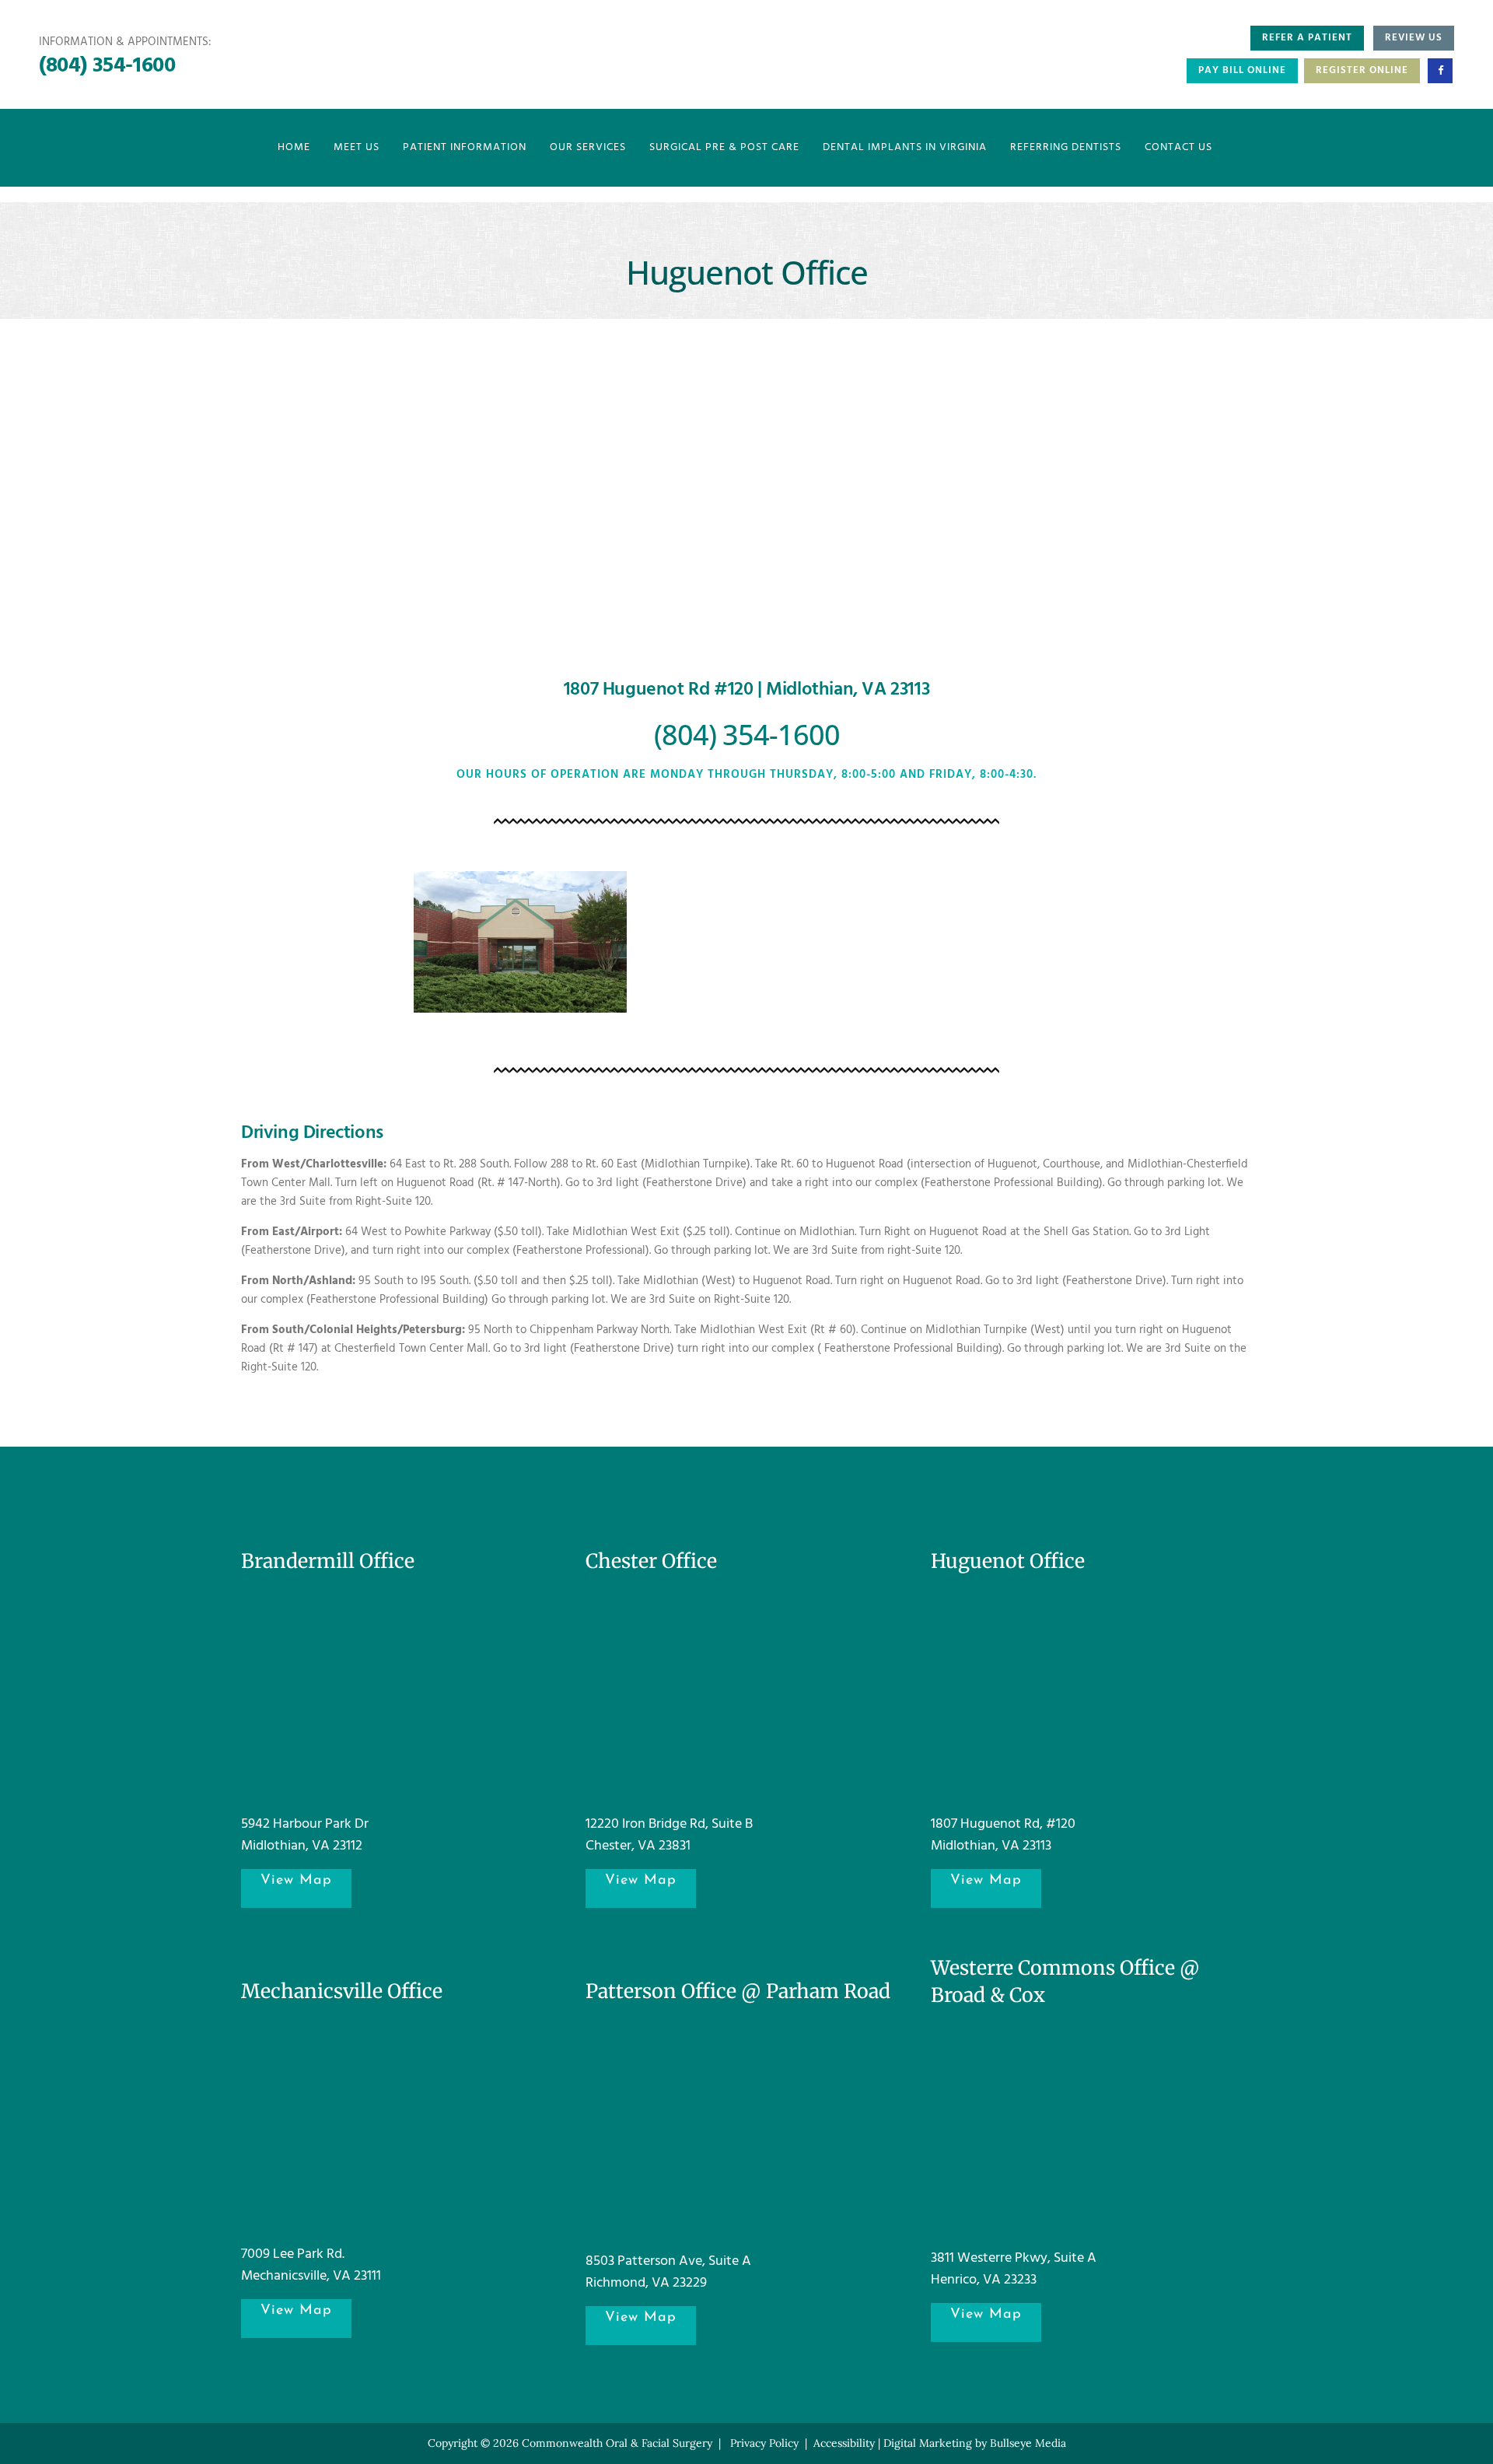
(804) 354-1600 (107, 66)
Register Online (1362, 70)
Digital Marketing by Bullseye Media (975, 2443)
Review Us (1414, 38)
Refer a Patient (1307, 38)
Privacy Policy (764, 2443)
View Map (296, 1881)
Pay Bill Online (1242, 70)
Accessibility (844, 2443)
